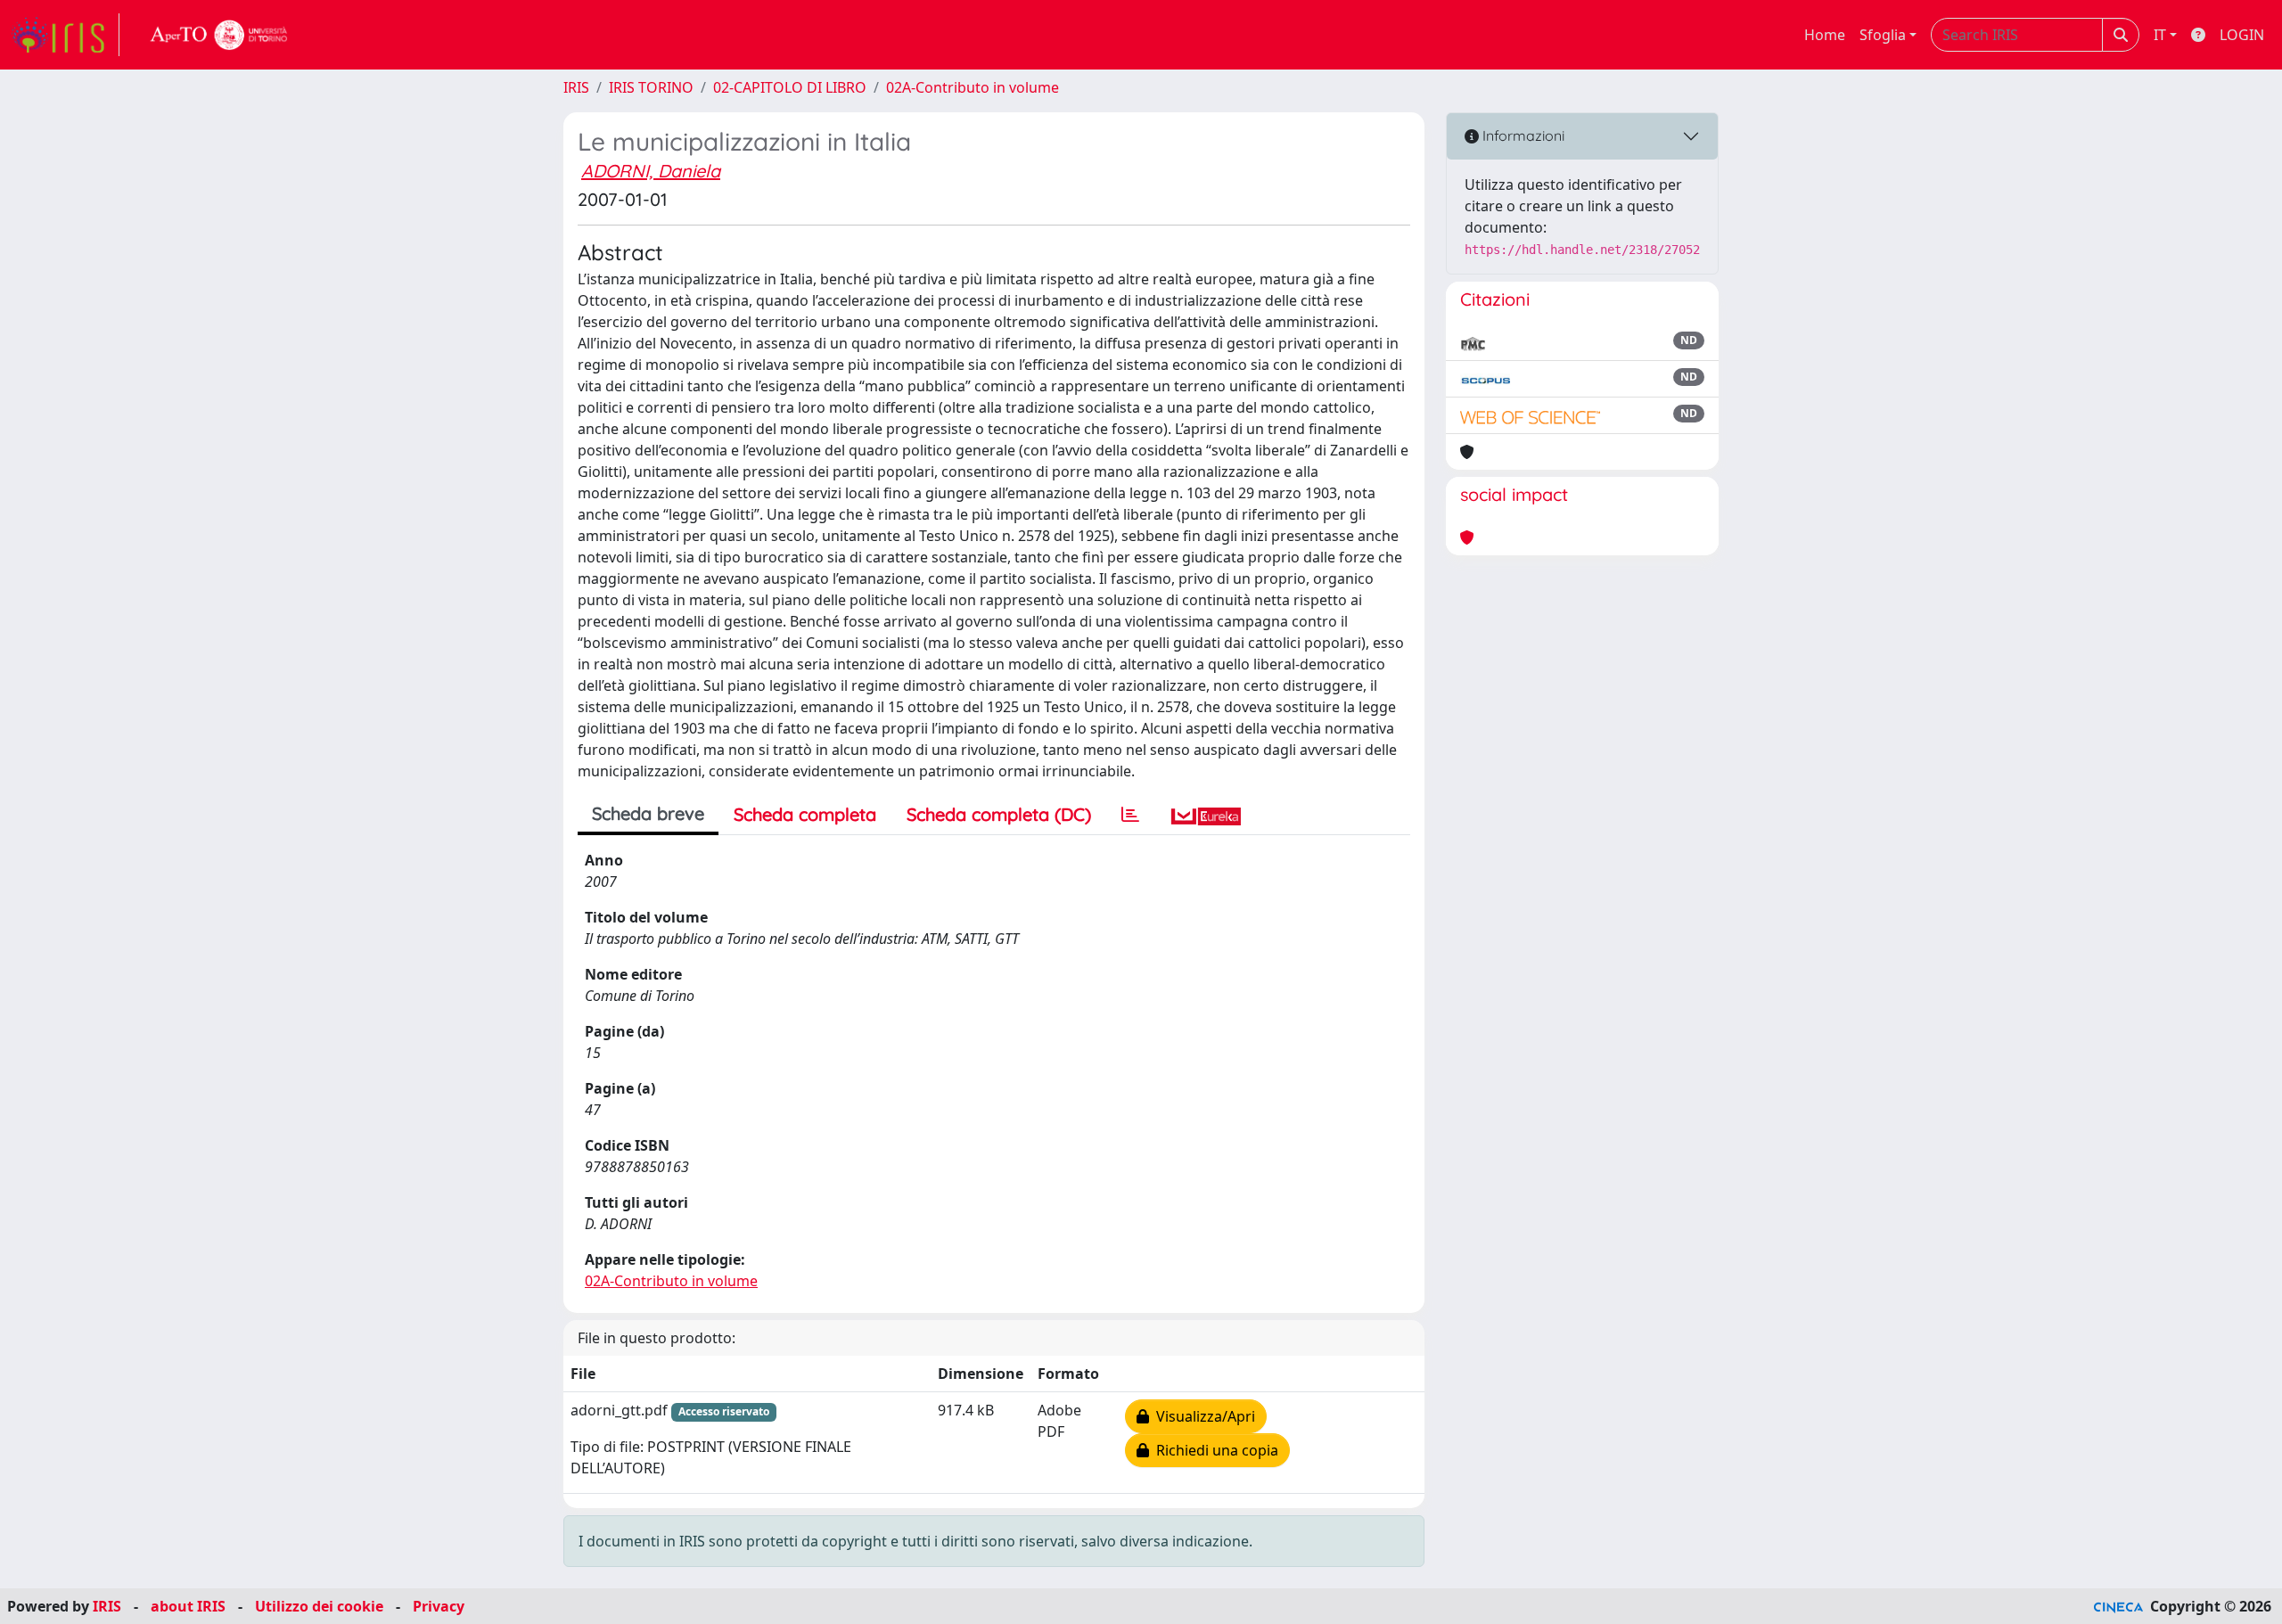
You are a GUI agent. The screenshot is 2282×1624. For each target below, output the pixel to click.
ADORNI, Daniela (651, 171)
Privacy (439, 1606)
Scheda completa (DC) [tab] (999, 814)
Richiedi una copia (1214, 1450)
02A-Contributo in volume (973, 87)
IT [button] (2160, 35)
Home (1825, 35)
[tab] (1130, 815)
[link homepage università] (219, 35)
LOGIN (2242, 35)
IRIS (576, 87)
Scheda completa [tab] (805, 814)
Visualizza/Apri (1202, 1416)
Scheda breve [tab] (648, 813)
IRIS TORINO (651, 87)
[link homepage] (65, 35)
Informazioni (1522, 135)
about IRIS (188, 1606)
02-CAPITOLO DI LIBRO (790, 87)
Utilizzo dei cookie (319, 1606)
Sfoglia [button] (1883, 35)
